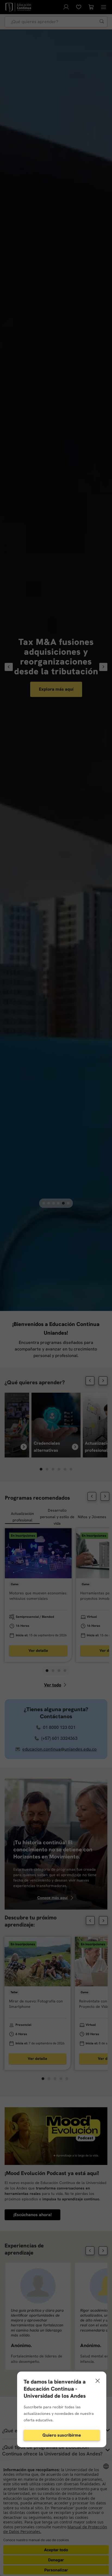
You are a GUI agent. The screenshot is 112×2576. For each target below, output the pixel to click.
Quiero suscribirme (62, 2435)
